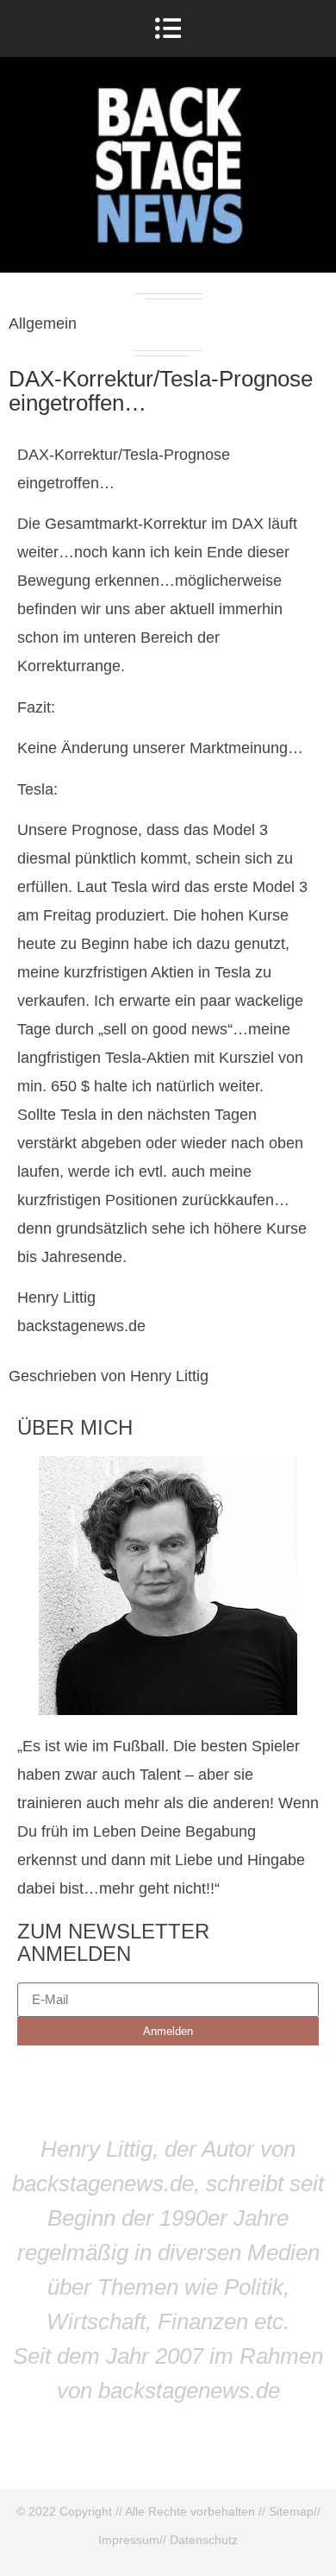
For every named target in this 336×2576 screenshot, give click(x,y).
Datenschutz (204, 2540)
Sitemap (291, 2511)
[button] (168, 28)
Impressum (129, 2540)
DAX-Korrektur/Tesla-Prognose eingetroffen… (161, 391)
